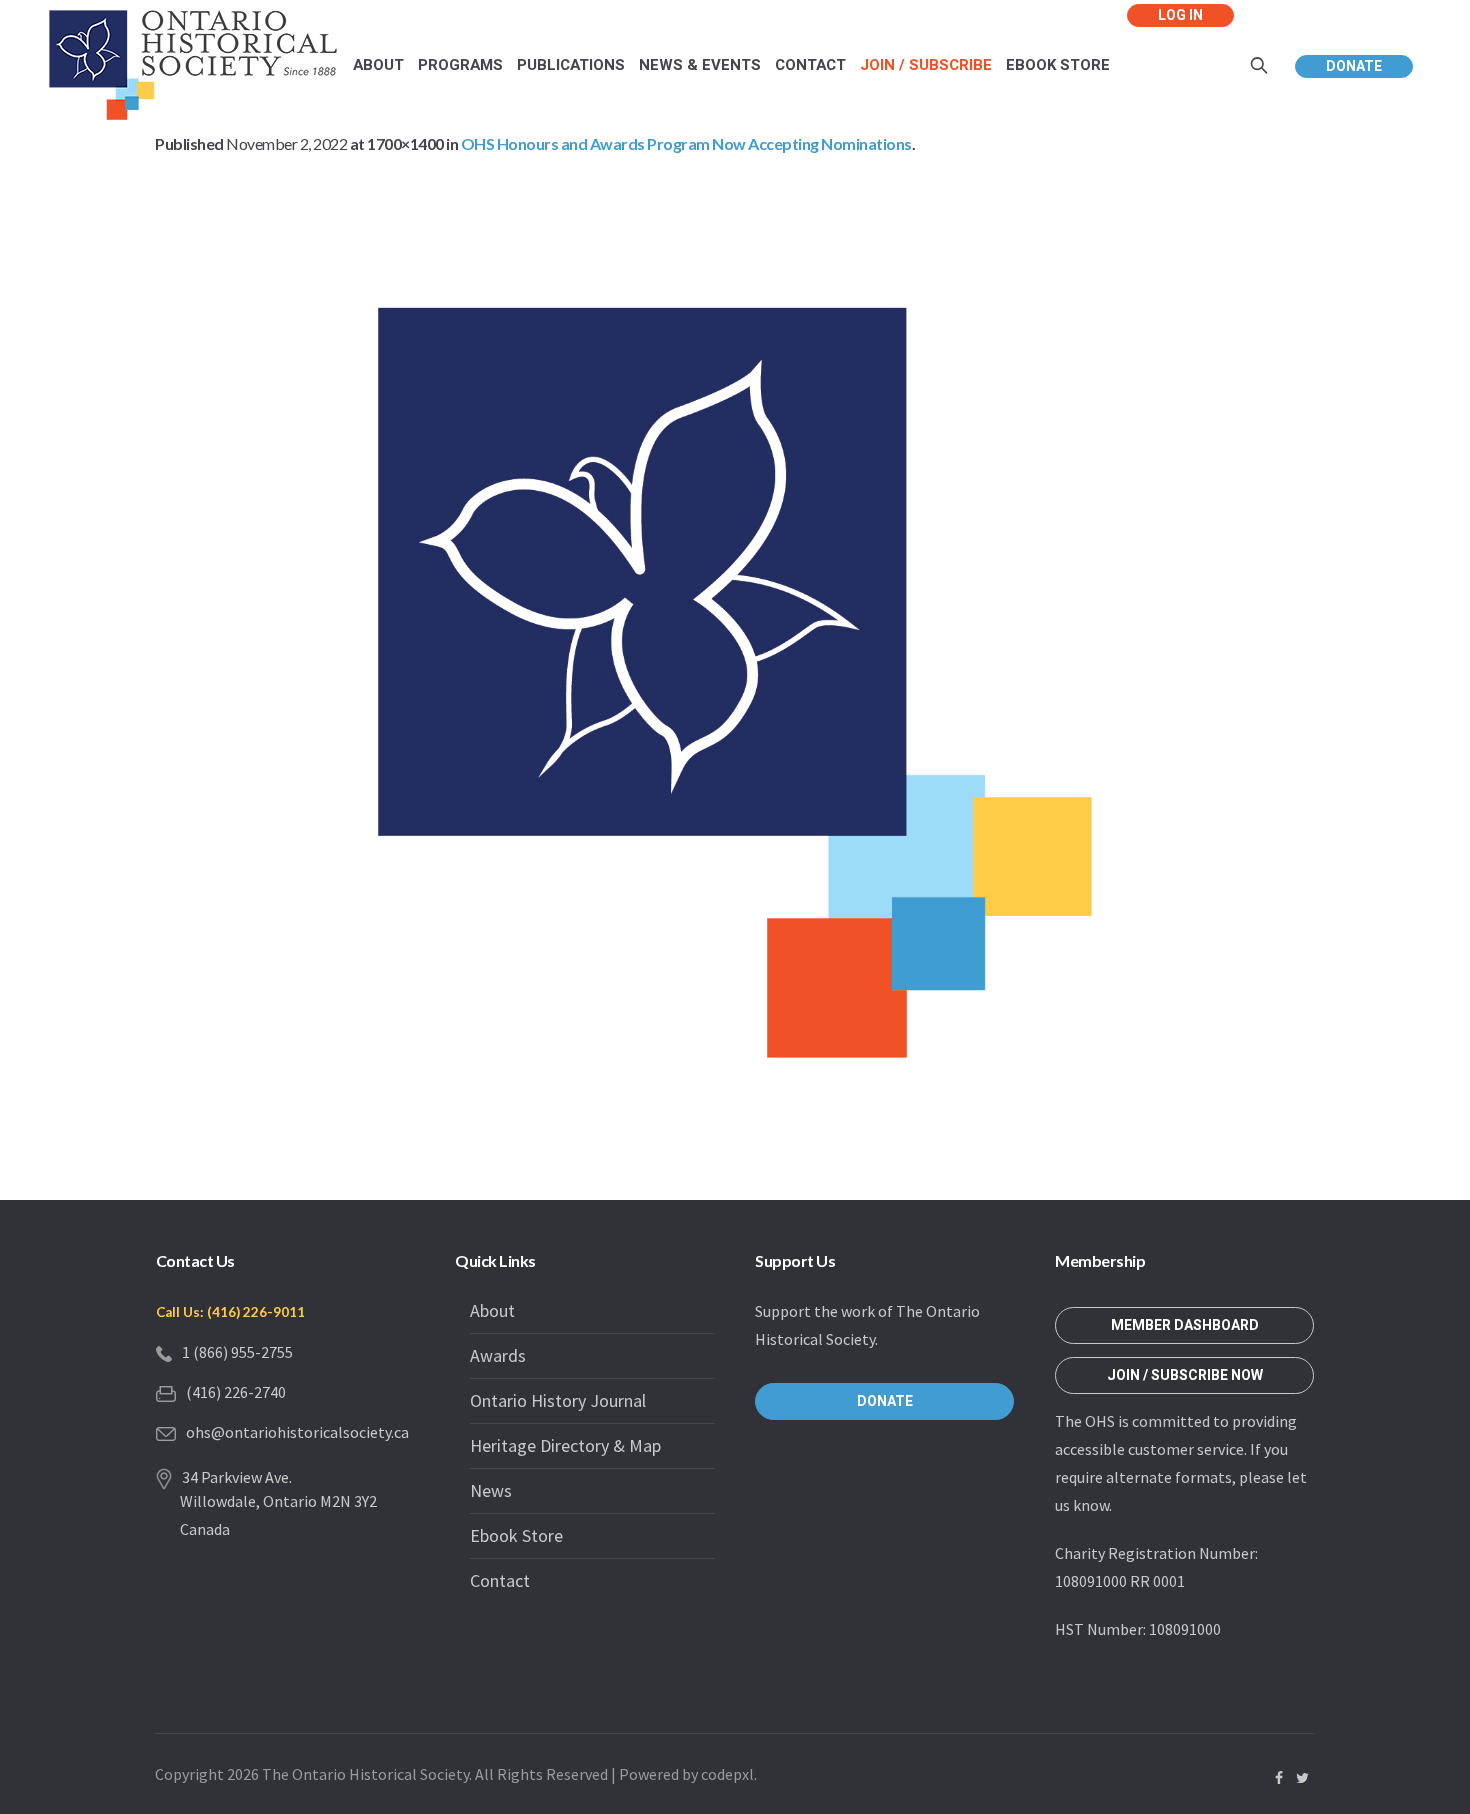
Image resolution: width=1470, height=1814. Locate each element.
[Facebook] (1279, 1778)
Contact (500, 1580)
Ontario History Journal (558, 1400)
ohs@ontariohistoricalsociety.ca (297, 1432)
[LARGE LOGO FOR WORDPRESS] (735, 682)
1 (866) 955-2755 (237, 1352)
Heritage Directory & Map (565, 1445)
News (491, 1490)
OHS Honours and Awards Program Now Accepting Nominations (686, 143)
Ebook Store (516, 1535)
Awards (498, 1355)
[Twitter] (1302, 1778)
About (492, 1310)
